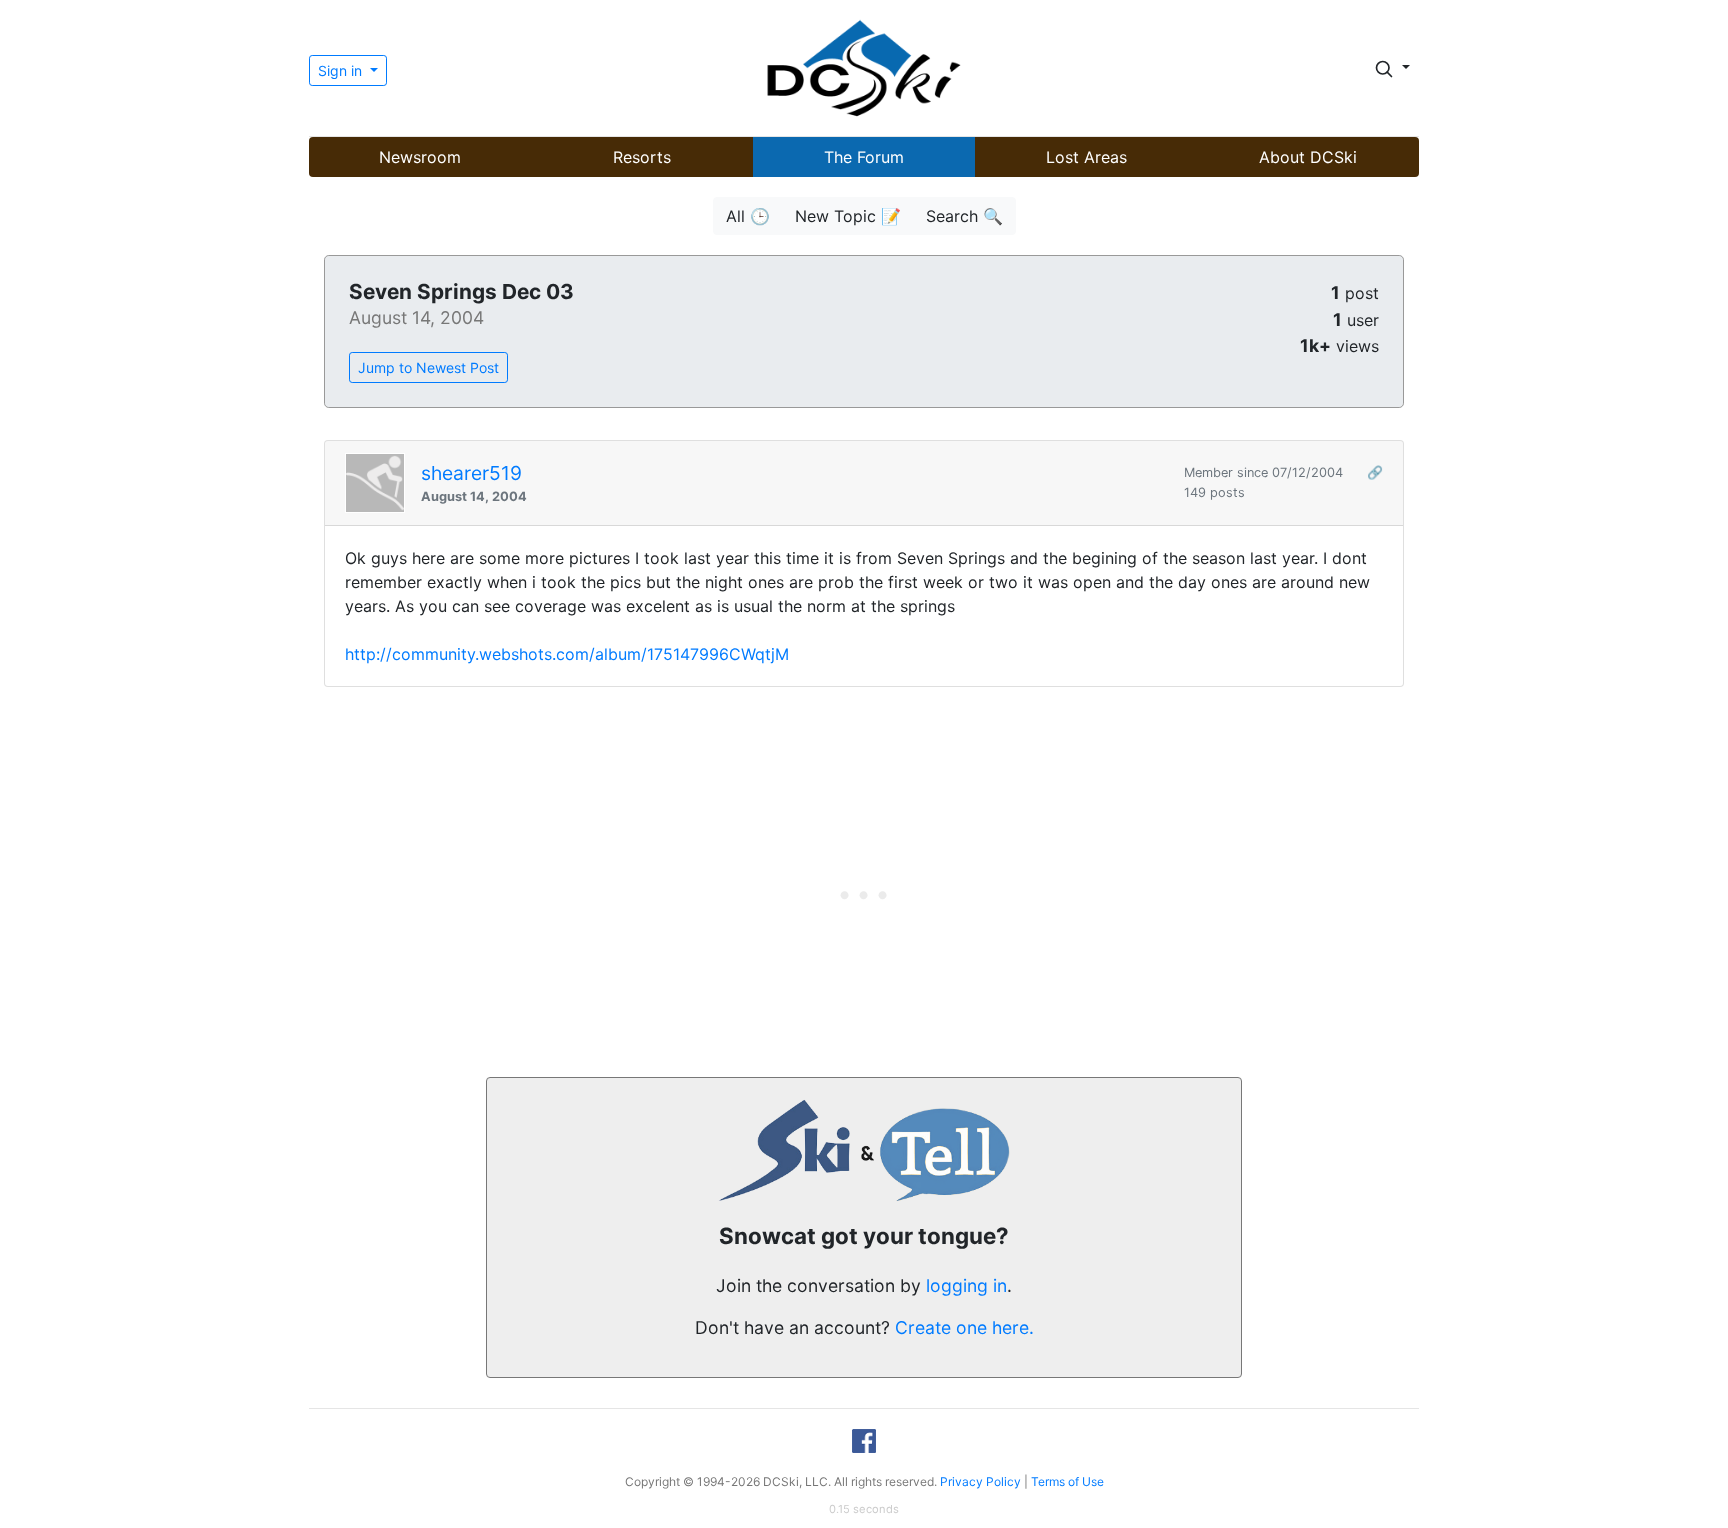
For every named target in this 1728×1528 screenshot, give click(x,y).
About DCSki (1308, 157)
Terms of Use (1067, 1481)
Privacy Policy (980, 1481)
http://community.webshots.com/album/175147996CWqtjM (567, 654)
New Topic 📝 (848, 216)
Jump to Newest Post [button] (428, 367)
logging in (966, 1285)
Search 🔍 (964, 216)
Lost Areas (1086, 157)
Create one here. (964, 1327)
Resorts (642, 157)
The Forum (864, 157)
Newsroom (420, 157)
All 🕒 (748, 216)
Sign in (342, 70)
